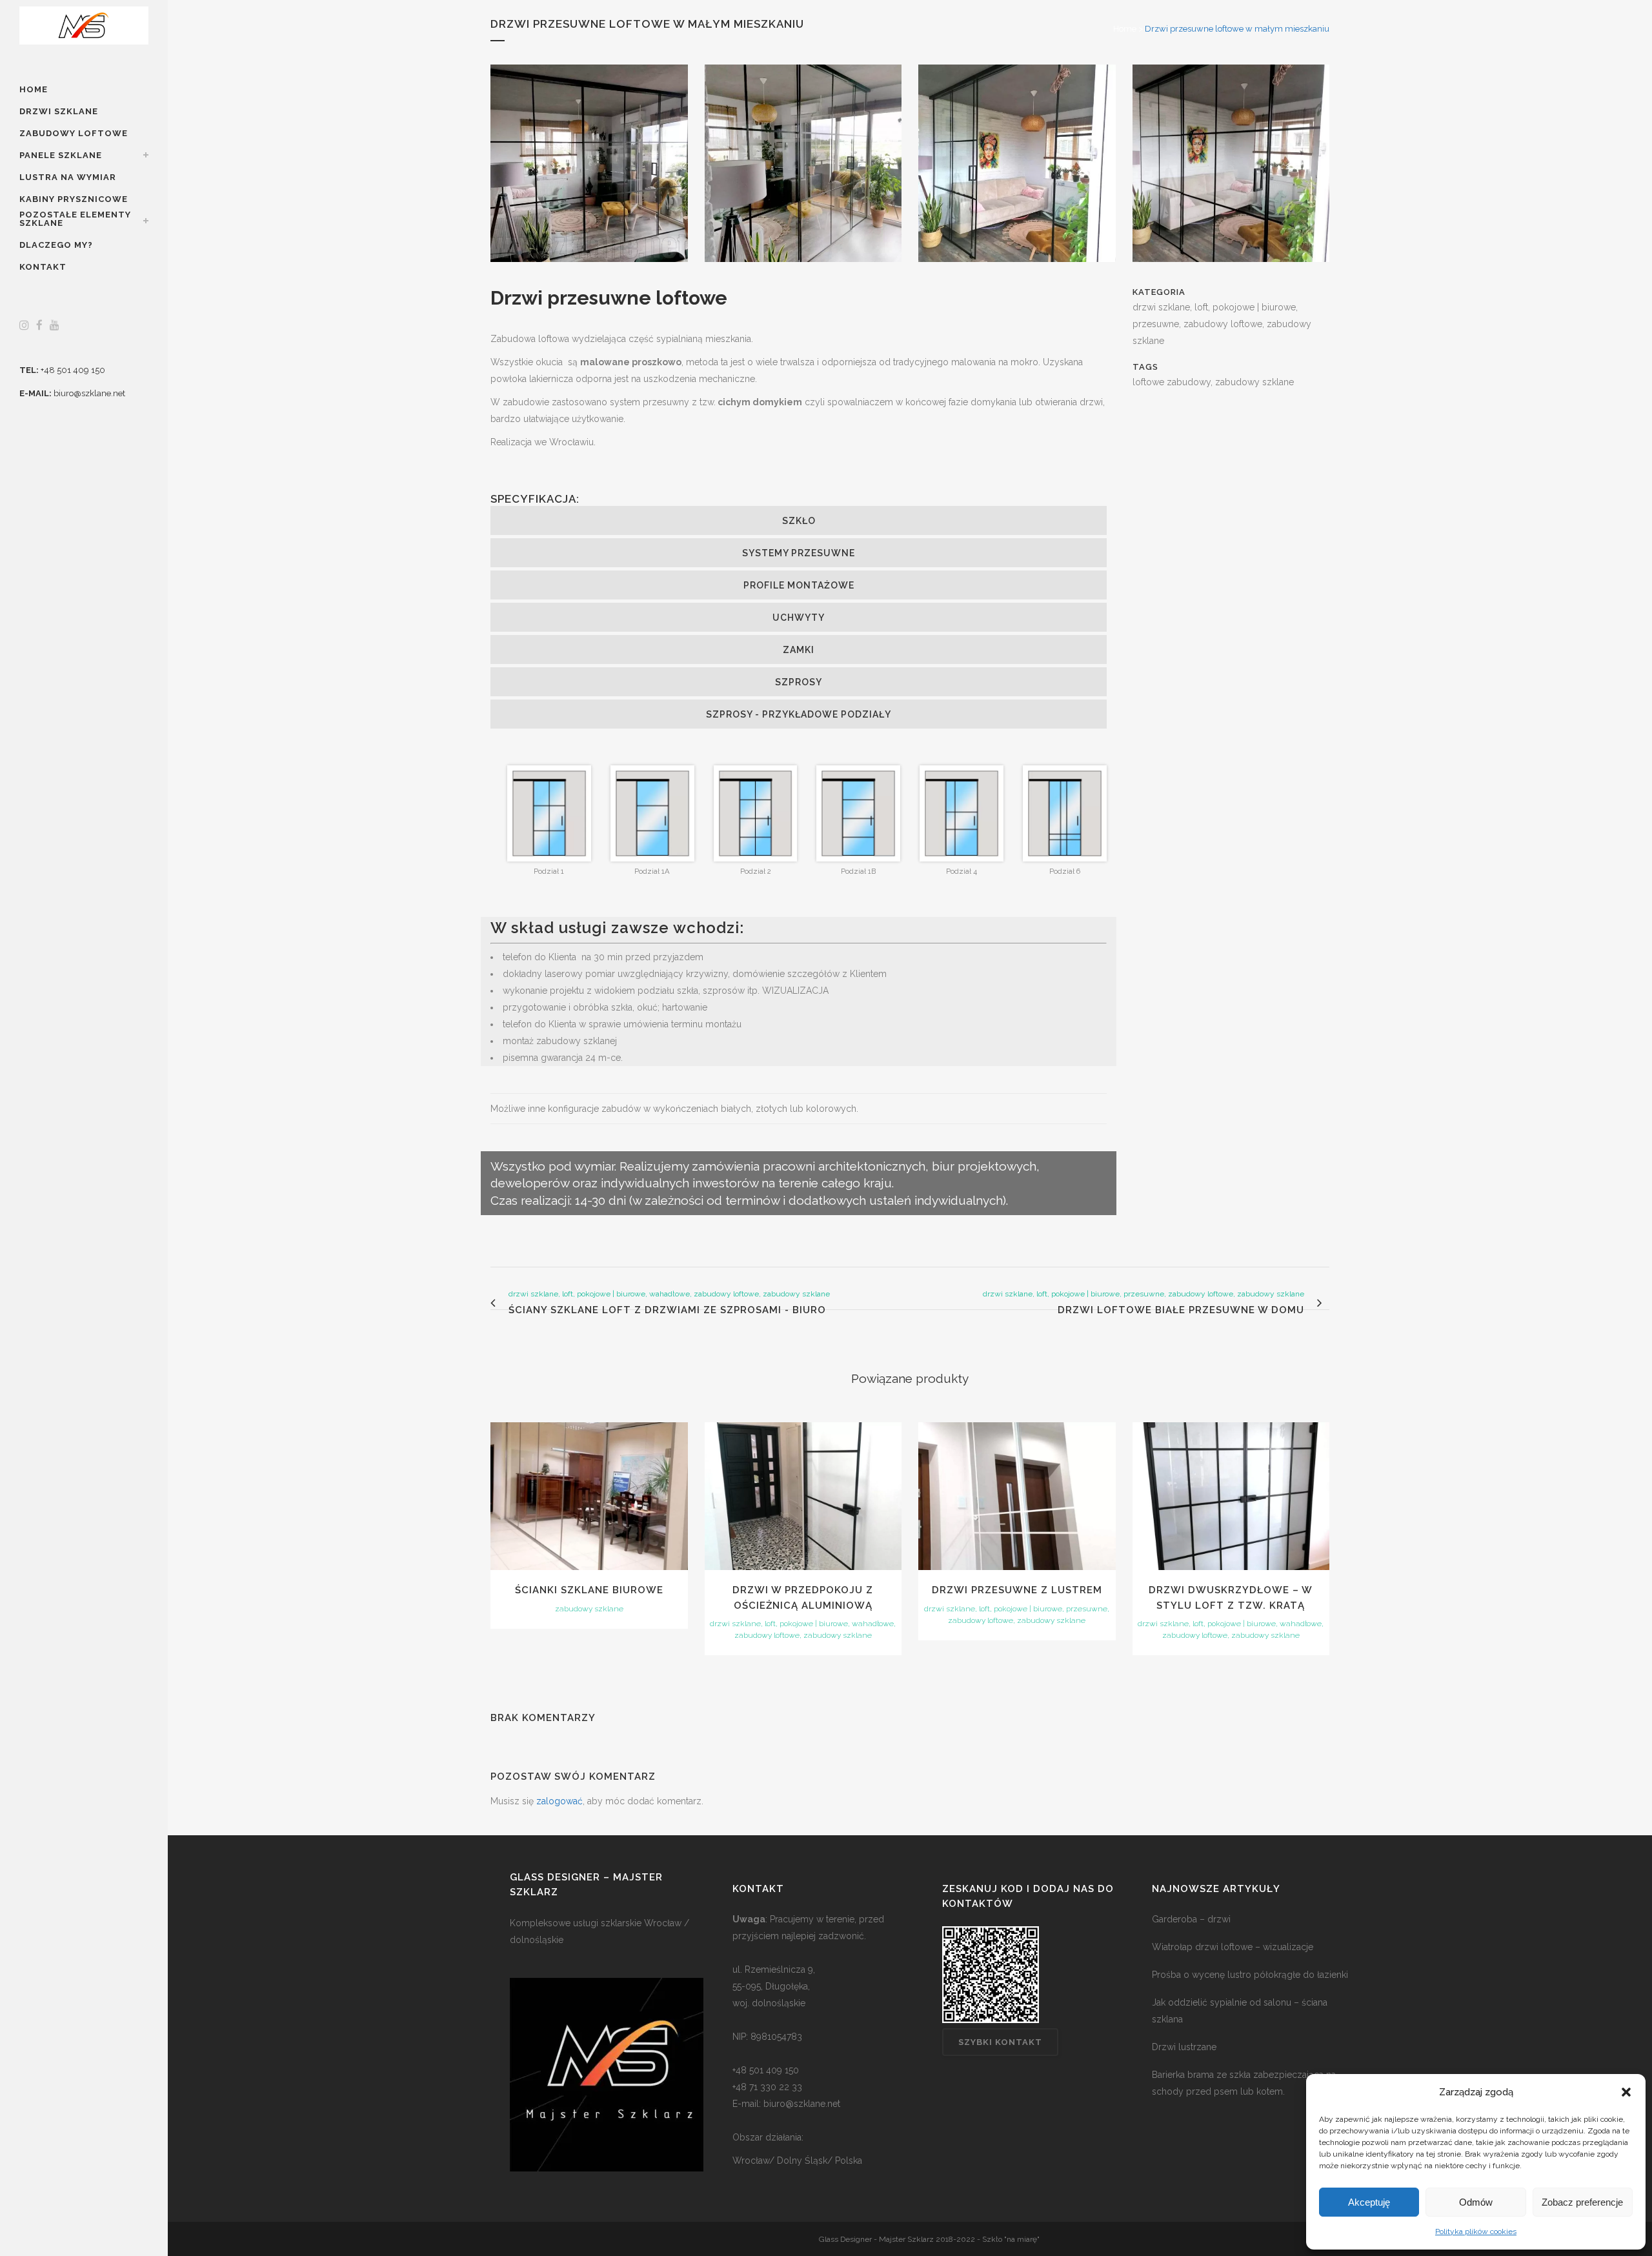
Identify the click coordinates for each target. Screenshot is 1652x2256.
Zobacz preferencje (1582, 2202)
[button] (1626, 2092)
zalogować (559, 1801)
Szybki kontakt (1000, 2042)
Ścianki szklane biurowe (589, 1590)
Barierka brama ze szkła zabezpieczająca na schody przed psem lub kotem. (1244, 2083)
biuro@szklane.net (89, 393)
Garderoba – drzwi (1191, 1919)
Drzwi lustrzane (1184, 2047)
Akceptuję (1369, 2202)
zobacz (589, 1495)
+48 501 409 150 (73, 370)
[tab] (799, 520)
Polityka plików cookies (1476, 2231)
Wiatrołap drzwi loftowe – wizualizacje (1233, 1947)
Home (1125, 29)
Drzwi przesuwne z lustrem (1017, 1590)
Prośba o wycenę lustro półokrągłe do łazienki (1250, 1975)
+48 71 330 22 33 (767, 2087)
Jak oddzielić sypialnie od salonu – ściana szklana (1240, 2011)
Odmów (1476, 2202)
